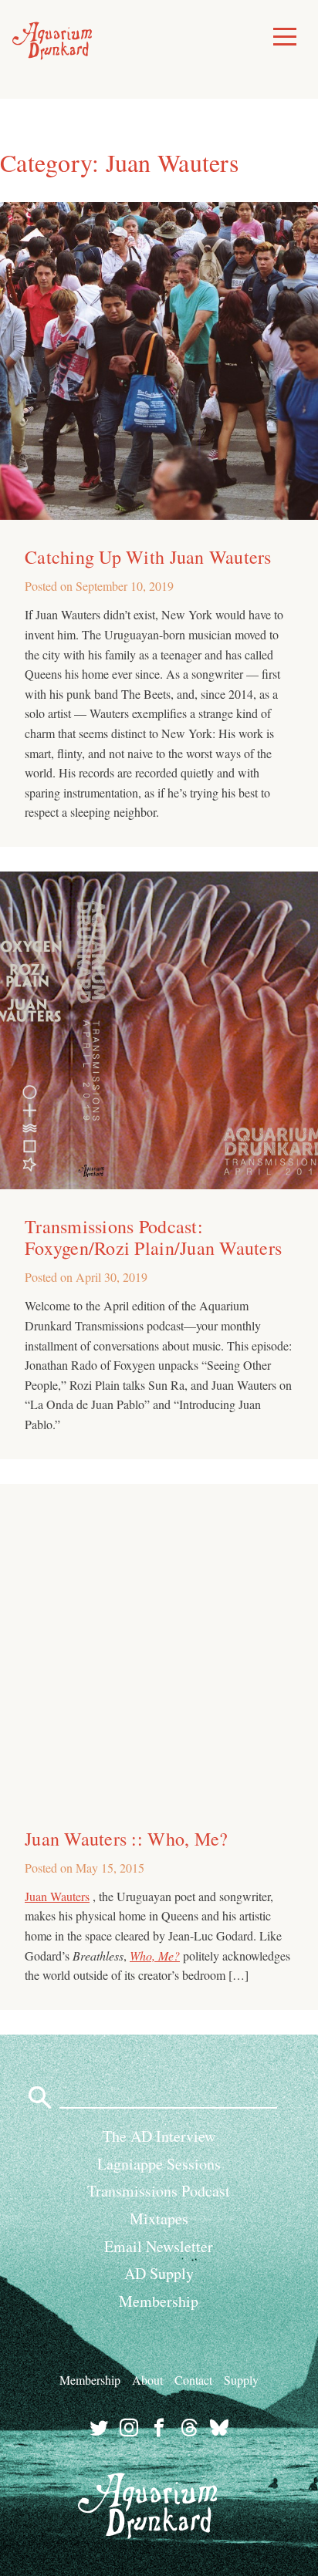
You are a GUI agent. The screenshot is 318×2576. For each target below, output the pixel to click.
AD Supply (159, 2273)
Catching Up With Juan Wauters (148, 557)
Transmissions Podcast (159, 2191)
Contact (193, 2380)
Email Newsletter (159, 2246)
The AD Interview (159, 2136)
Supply (241, 2380)
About (147, 2380)
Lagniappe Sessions (159, 2164)
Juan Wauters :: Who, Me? (126, 1839)
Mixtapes (159, 2219)
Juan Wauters (57, 1896)
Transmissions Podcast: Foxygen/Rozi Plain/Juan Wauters (153, 1237)
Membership (159, 2301)
